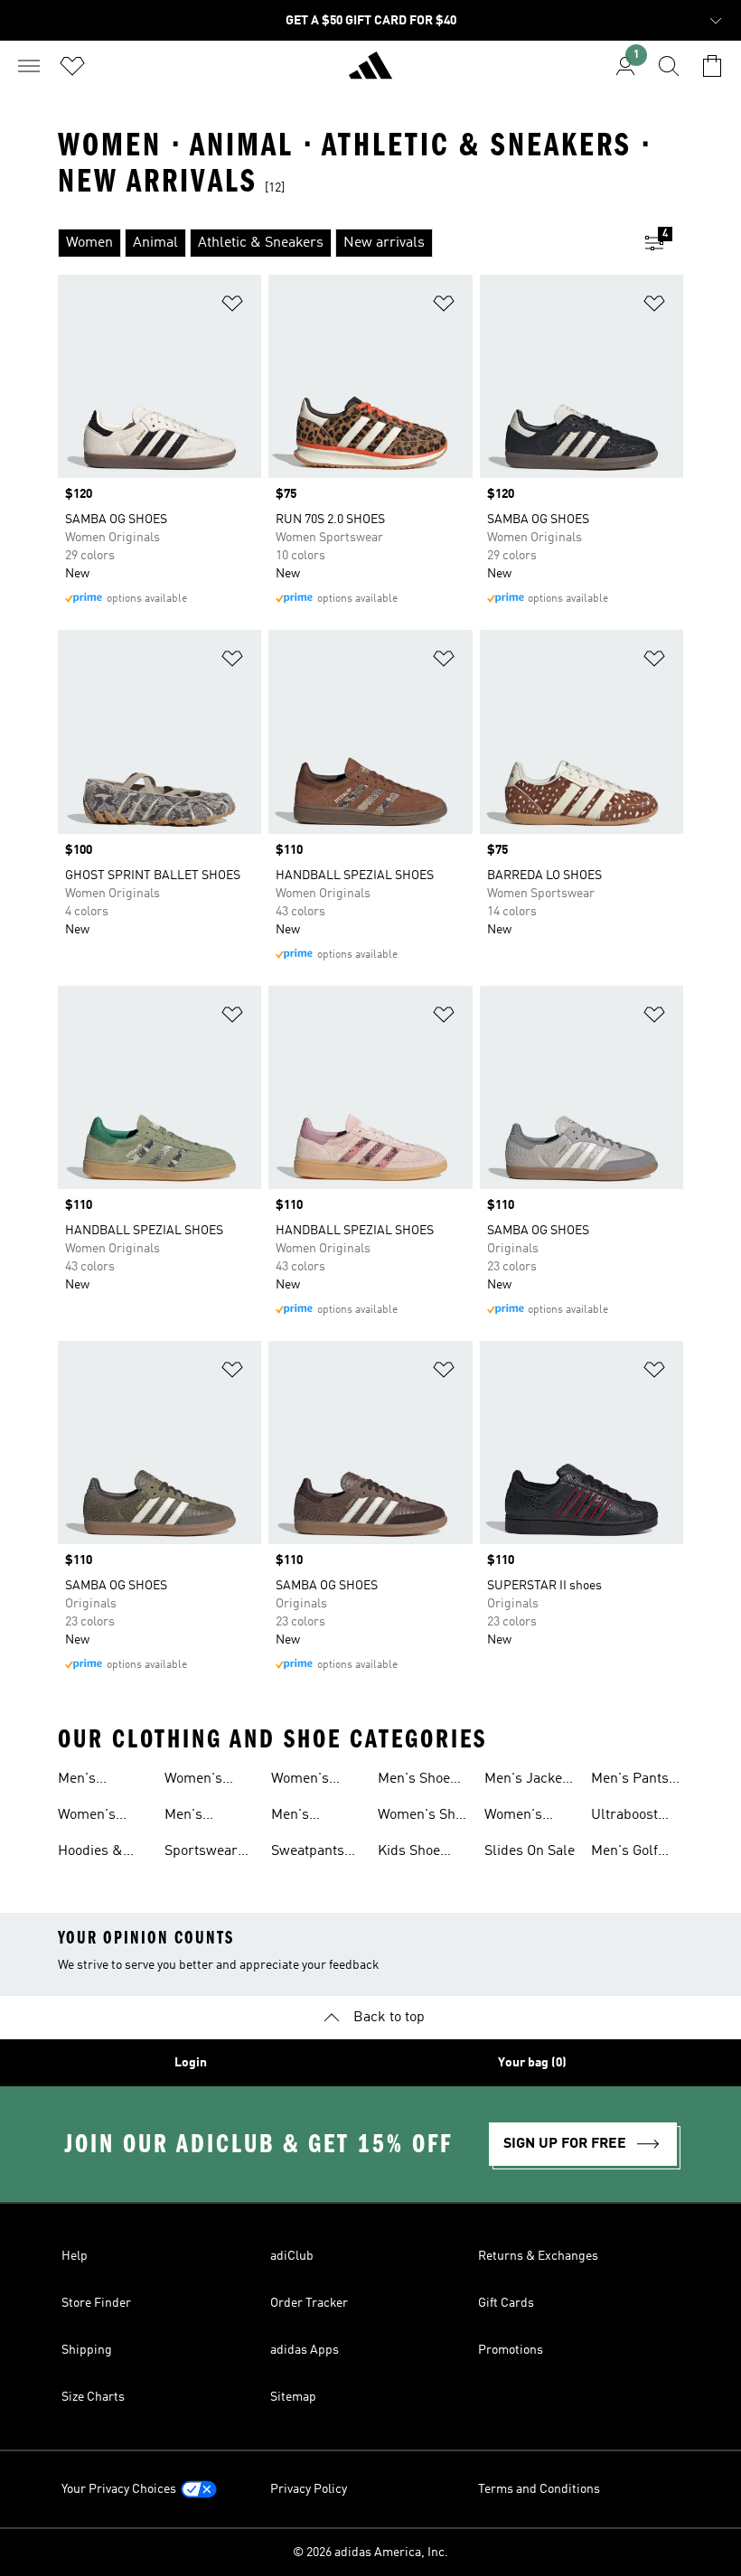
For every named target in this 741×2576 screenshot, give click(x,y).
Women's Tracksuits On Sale (208, 1781)
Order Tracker (309, 2303)
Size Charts (93, 2397)
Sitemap (293, 2397)
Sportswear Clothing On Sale (202, 1853)
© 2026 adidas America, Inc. (370, 2553)
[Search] (669, 66)
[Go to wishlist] (72, 66)
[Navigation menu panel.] (29, 66)
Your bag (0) (532, 2063)
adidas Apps (305, 2350)
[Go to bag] (712, 66)
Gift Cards (506, 2303)
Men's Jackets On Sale (529, 1781)
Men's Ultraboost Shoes (305, 1817)
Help (75, 2256)
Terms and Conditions (539, 2489)
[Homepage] (370, 73)
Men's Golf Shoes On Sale (636, 1853)
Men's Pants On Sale (630, 1781)
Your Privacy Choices (119, 2489)
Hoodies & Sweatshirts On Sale (95, 1853)
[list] (342, 243)
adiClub (292, 2256)
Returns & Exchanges (538, 2256)
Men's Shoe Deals (414, 1781)
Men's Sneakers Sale (103, 1781)
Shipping (87, 2350)
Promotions (511, 2350)
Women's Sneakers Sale (103, 1817)
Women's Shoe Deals (424, 1817)
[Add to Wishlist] (232, 307)
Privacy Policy (309, 2489)
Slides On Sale (530, 1851)
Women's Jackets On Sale (519, 1817)
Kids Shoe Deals (409, 1853)
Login (191, 2063)
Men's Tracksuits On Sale (208, 1817)
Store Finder (96, 2303)
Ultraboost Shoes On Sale (636, 1817)
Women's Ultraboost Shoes (305, 1781)
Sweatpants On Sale (308, 1853)
